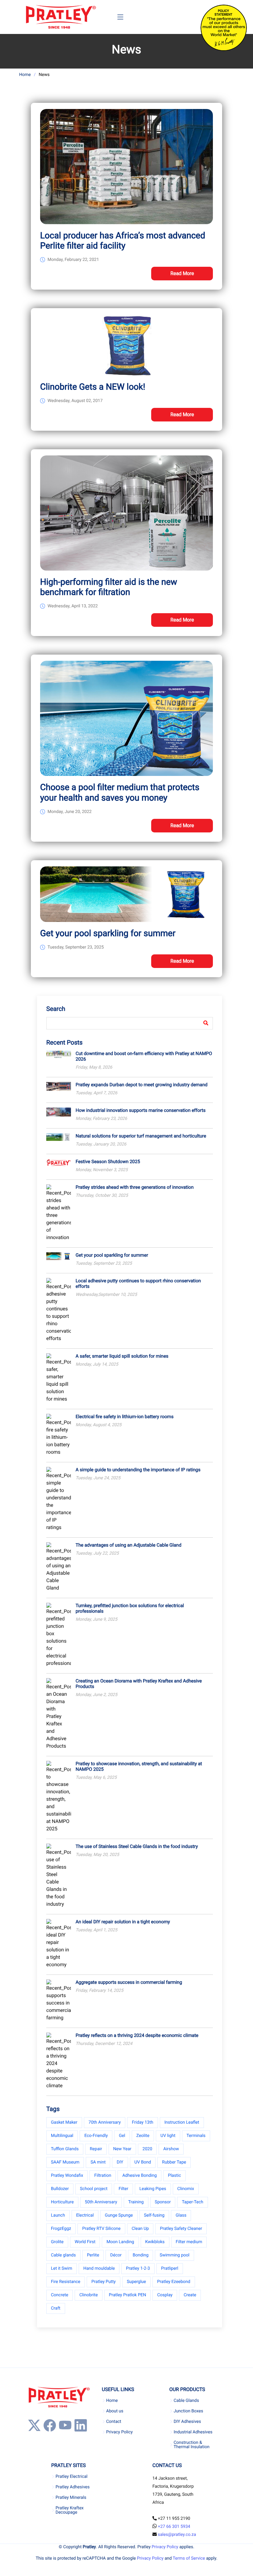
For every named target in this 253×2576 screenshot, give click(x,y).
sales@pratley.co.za (177, 2535)
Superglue (136, 2282)
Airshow (171, 2149)
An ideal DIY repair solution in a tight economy (123, 1922)
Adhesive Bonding (139, 2176)
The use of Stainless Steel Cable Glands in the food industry (137, 1846)
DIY (120, 2162)
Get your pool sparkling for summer (108, 933)
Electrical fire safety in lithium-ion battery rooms (124, 1417)
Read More (182, 273)
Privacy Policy (119, 2432)
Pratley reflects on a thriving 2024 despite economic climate (137, 2035)
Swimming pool (174, 2255)
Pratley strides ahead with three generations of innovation (135, 1187)
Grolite (57, 2242)
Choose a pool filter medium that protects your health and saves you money (120, 792)
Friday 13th (142, 2122)
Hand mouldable (99, 2268)
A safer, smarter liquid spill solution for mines (122, 1356)
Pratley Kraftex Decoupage (70, 2510)
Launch (58, 2215)
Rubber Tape (174, 2162)
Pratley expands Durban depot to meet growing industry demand (141, 1085)
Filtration (103, 2176)
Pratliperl (170, 2268)
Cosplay (165, 2295)
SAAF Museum (65, 2162)
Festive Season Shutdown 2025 (108, 1162)
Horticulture (62, 2202)
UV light (168, 2136)
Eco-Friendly (96, 2136)
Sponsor (163, 2202)
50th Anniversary (101, 2202)
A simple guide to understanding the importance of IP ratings (138, 1470)
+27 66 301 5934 (174, 2527)
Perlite (93, 2255)
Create (190, 2295)
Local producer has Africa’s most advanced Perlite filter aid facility (123, 241)
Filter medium (189, 2242)
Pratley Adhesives (73, 2487)
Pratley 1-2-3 (138, 2268)
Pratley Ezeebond (174, 2282)
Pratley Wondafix (67, 2176)
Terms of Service (189, 2558)
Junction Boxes (189, 2411)
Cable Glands (186, 2401)
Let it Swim (62, 2268)
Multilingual (62, 2136)
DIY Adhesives (187, 2422)
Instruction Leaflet (182, 2122)
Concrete (60, 2295)
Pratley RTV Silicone (101, 2229)
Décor (116, 2255)
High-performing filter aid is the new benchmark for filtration (109, 587)
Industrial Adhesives (193, 2432)
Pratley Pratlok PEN (128, 2295)
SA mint (98, 2162)
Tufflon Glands (65, 2149)
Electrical (85, 2215)
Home (25, 75)
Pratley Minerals (71, 2498)
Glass (181, 2215)
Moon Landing (120, 2242)
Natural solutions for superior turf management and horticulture (141, 1136)
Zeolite (143, 2136)
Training (136, 2202)
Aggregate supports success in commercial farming (129, 1982)
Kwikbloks (155, 2242)
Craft (56, 2308)
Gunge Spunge (119, 2215)
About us (115, 2411)
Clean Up (140, 2229)
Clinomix (186, 2189)
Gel (122, 2136)
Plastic (174, 2176)
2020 (147, 2149)
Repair (96, 2149)
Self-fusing (154, 2215)
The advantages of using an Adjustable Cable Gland (129, 1545)
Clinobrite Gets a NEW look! (93, 387)
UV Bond (143, 2162)
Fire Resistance (66, 2282)
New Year (122, 2149)
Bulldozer (60, 2189)
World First (85, 2242)
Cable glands (63, 2255)
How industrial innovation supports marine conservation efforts (141, 1110)
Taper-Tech (192, 2202)
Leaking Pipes (153, 2189)
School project (94, 2189)
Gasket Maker (64, 2122)
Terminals (196, 2136)
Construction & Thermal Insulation (192, 2445)
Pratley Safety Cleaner (181, 2229)
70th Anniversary (105, 2122)
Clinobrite (89, 2295)
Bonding (141, 2255)
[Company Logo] (61, 17)
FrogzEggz (61, 2229)
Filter (123, 2189)
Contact (114, 2422)
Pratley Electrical (72, 2477)
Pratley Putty (104, 2282)
